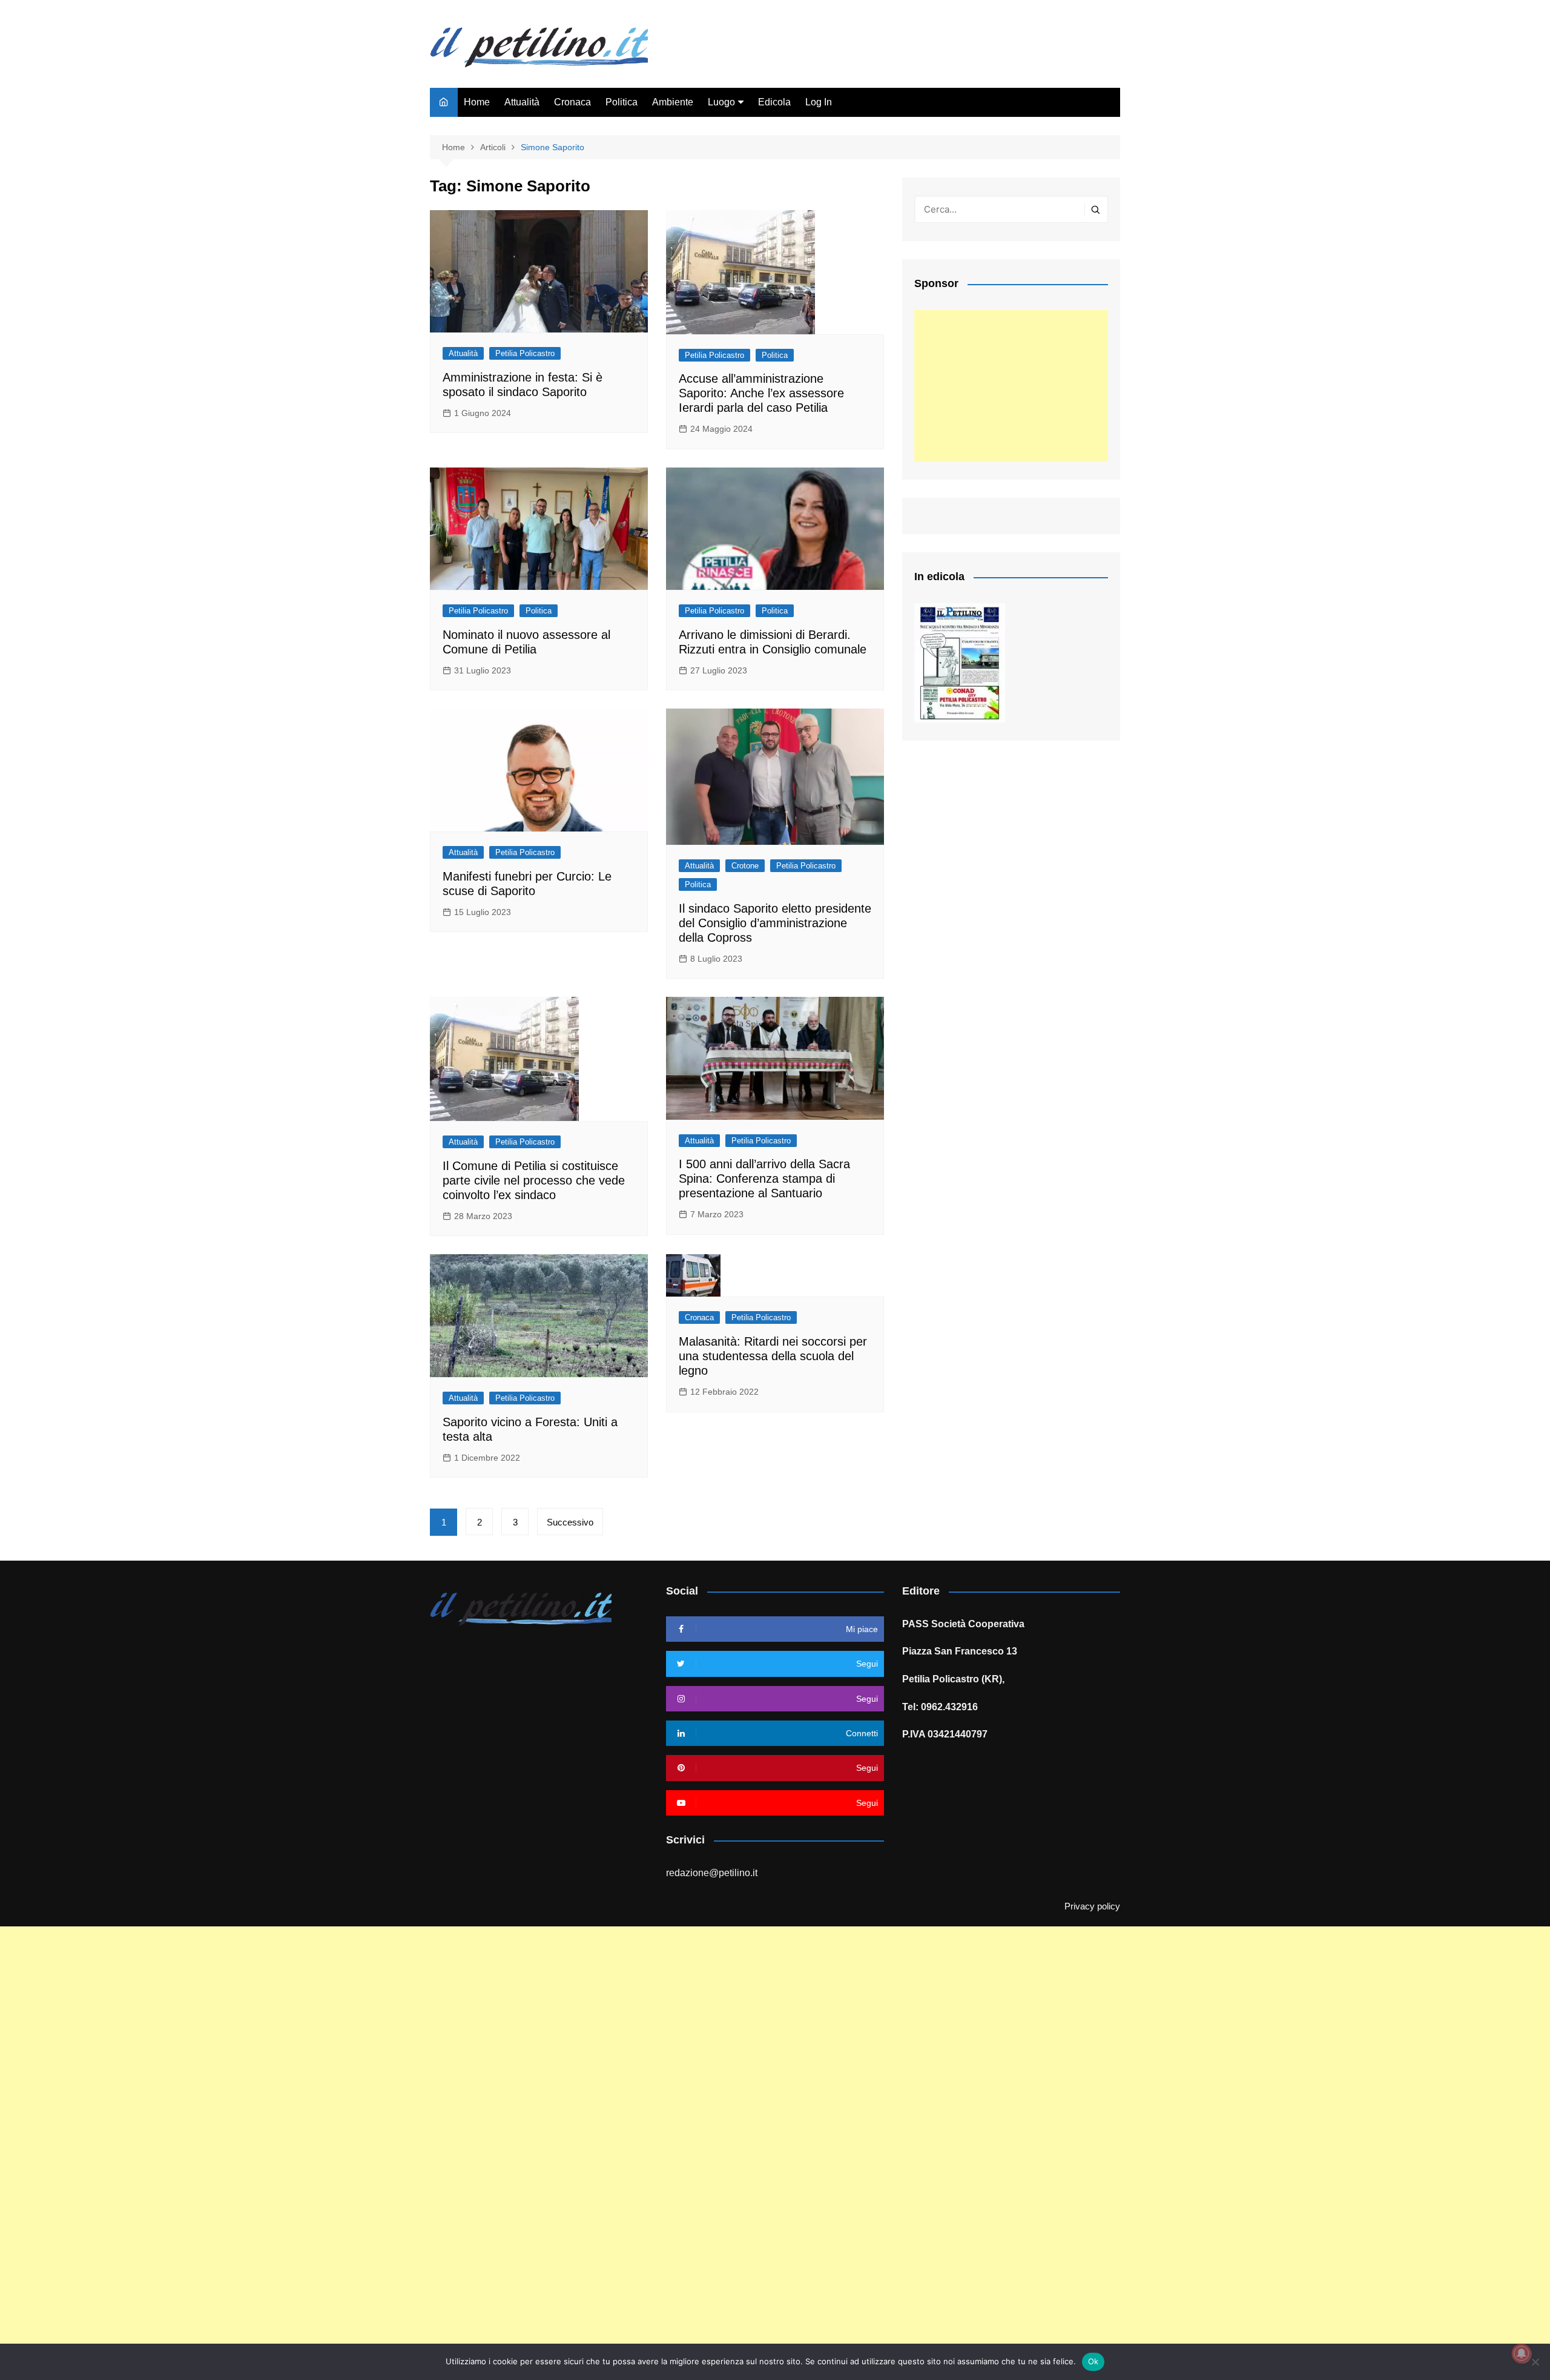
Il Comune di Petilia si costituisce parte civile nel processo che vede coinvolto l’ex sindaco (534, 1180)
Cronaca (572, 102)
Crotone (745, 866)
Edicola (774, 102)
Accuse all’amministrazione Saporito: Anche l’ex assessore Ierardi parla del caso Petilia (761, 393)
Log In (819, 102)
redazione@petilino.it (712, 1873)
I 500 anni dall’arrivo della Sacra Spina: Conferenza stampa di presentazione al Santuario (764, 1178)
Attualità (522, 102)
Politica (622, 102)
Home (477, 102)
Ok (1093, 2361)
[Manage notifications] (1522, 2353)
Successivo (570, 1522)
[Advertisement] (1011, 386)
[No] (1535, 2362)
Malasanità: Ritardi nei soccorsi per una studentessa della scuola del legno (773, 1356)
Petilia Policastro (525, 353)
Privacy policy (1092, 1906)
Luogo (721, 102)
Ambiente (673, 102)
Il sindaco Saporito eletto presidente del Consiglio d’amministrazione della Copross (775, 923)
